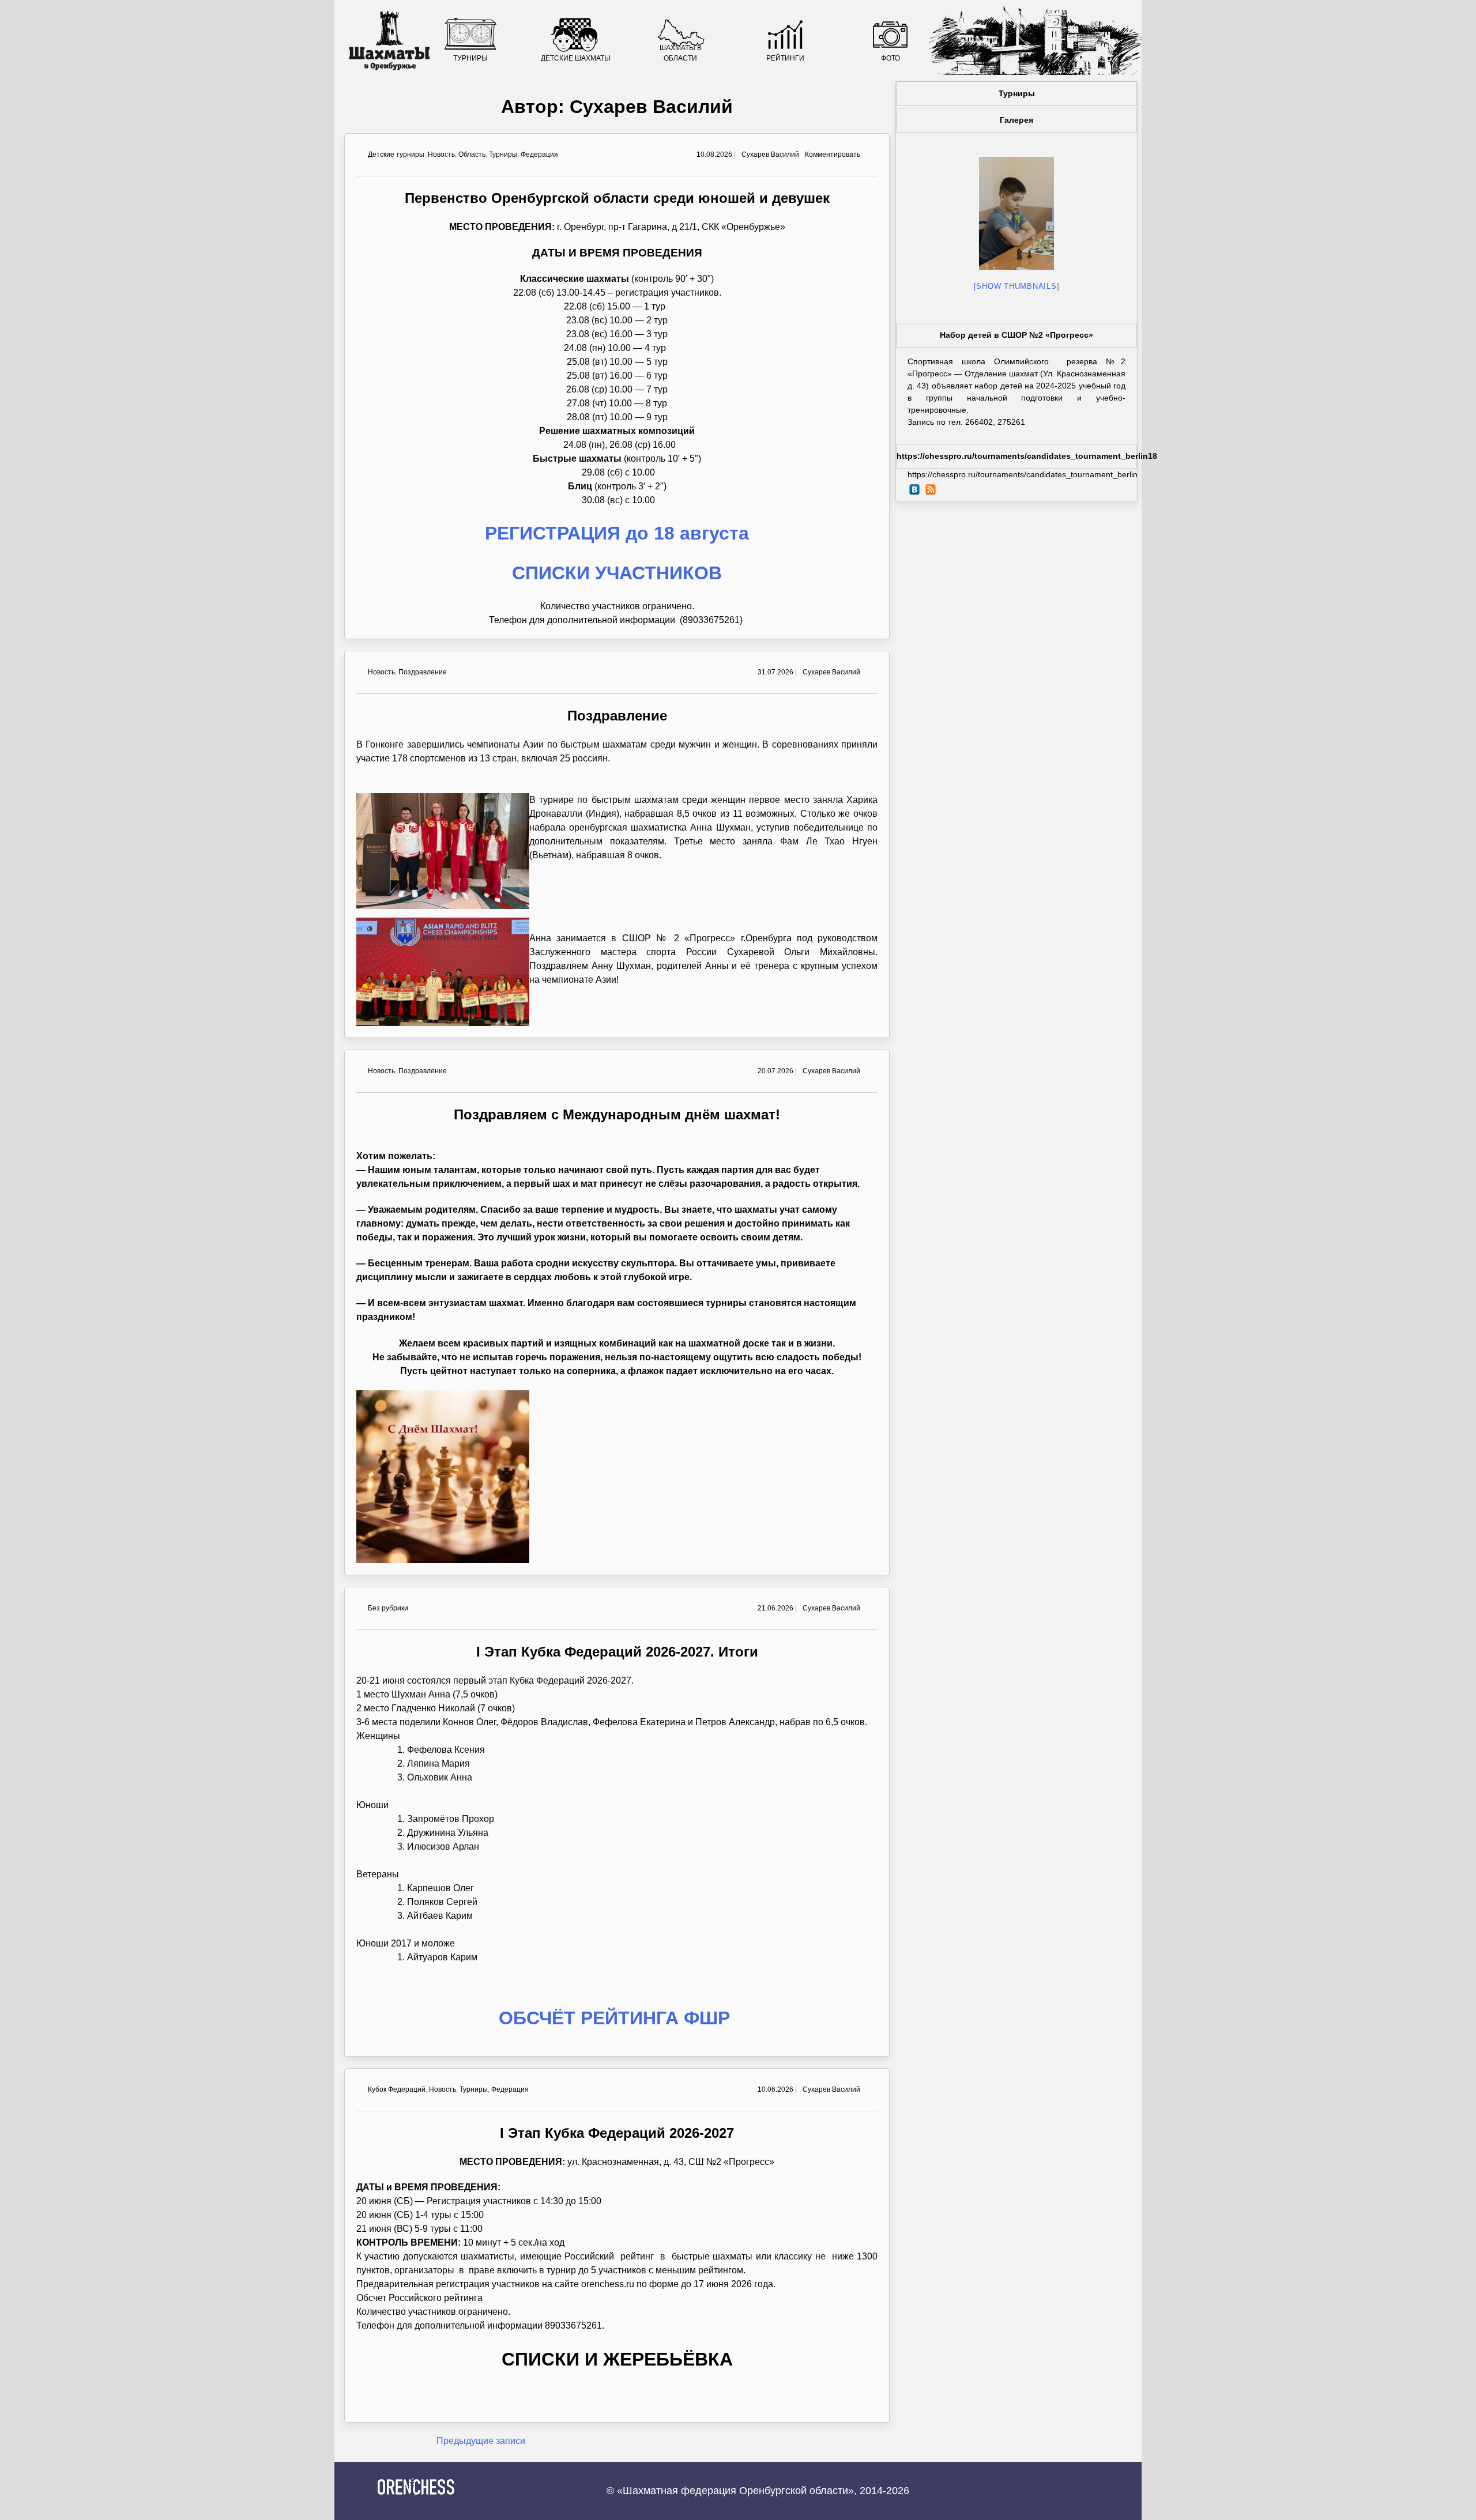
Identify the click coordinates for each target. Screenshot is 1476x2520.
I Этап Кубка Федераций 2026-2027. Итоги (617, 1652)
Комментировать (833, 154)
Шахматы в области (681, 53)
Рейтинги (785, 58)
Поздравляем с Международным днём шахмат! (617, 1114)
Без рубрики (388, 1608)
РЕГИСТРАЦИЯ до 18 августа (617, 533)
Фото (891, 58)
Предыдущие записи (481, 2441)
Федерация (539, 154)
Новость (441, 154)
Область (472, 154)
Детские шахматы (576, 58)
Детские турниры (396, 154)
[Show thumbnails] (1017, 286)
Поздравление (423, 672)
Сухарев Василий (770, 154)
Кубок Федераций (397, 2089)
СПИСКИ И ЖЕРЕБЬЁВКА (617, 2359)
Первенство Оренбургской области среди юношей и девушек (617, 198)
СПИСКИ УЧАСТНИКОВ (617, 573)
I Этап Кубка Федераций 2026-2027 (617, 2133)
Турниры (470, 58)
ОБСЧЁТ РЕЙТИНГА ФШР (617, 2018)
